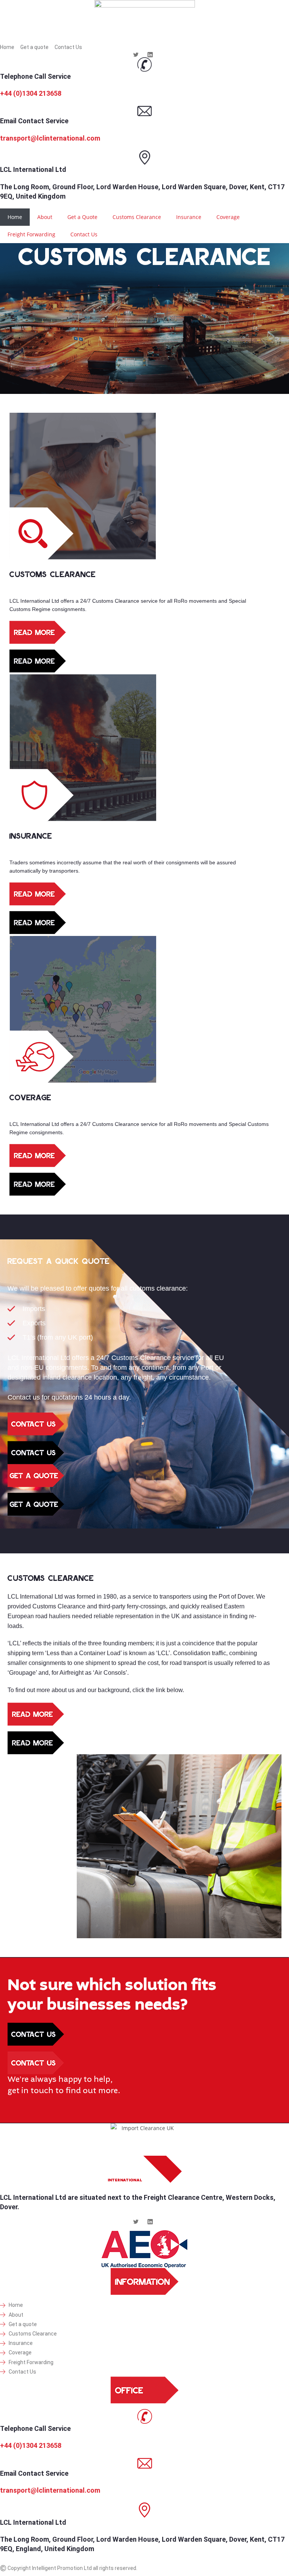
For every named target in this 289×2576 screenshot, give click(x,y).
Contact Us (84, 234)
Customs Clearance (137, 217)
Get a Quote (82, 217)
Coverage (228, 217)
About (45, 217)
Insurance (189, 217)
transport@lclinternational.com (50, 138)
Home (15, 217)
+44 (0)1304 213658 (31, 93)
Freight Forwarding (31, 234)
